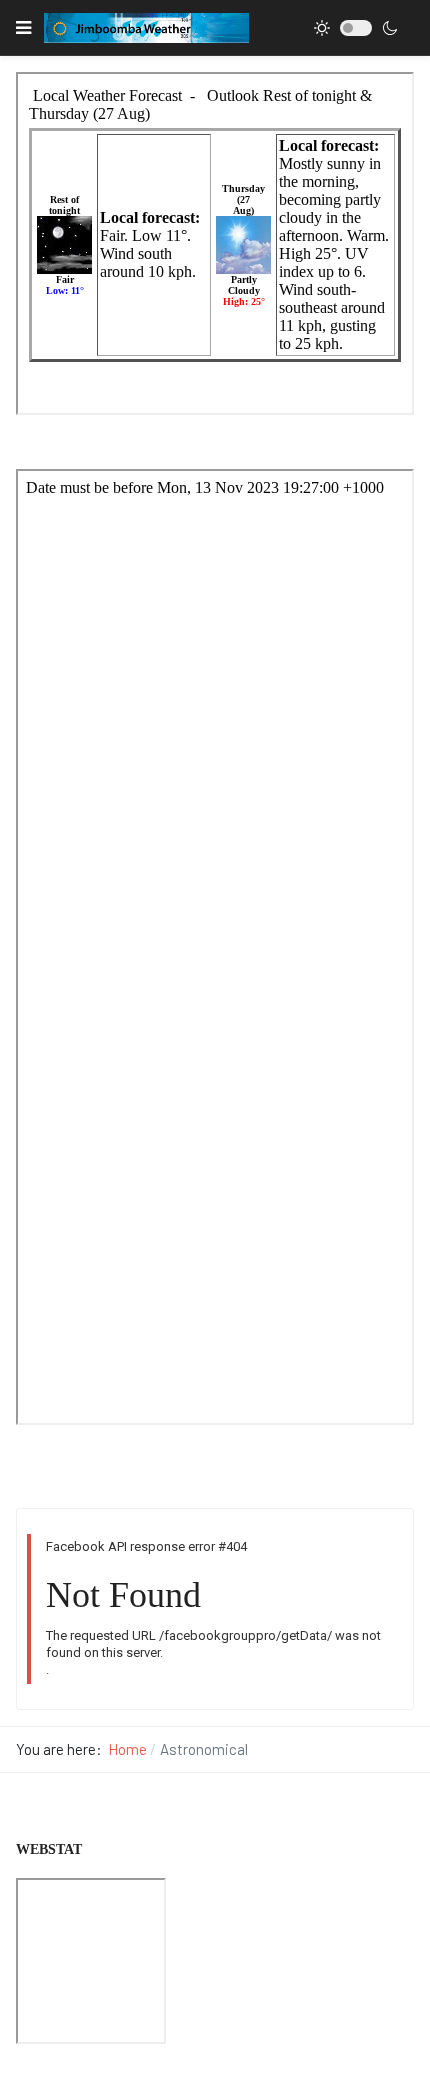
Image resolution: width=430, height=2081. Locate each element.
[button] (23, 28)
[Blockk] (146, 27)
